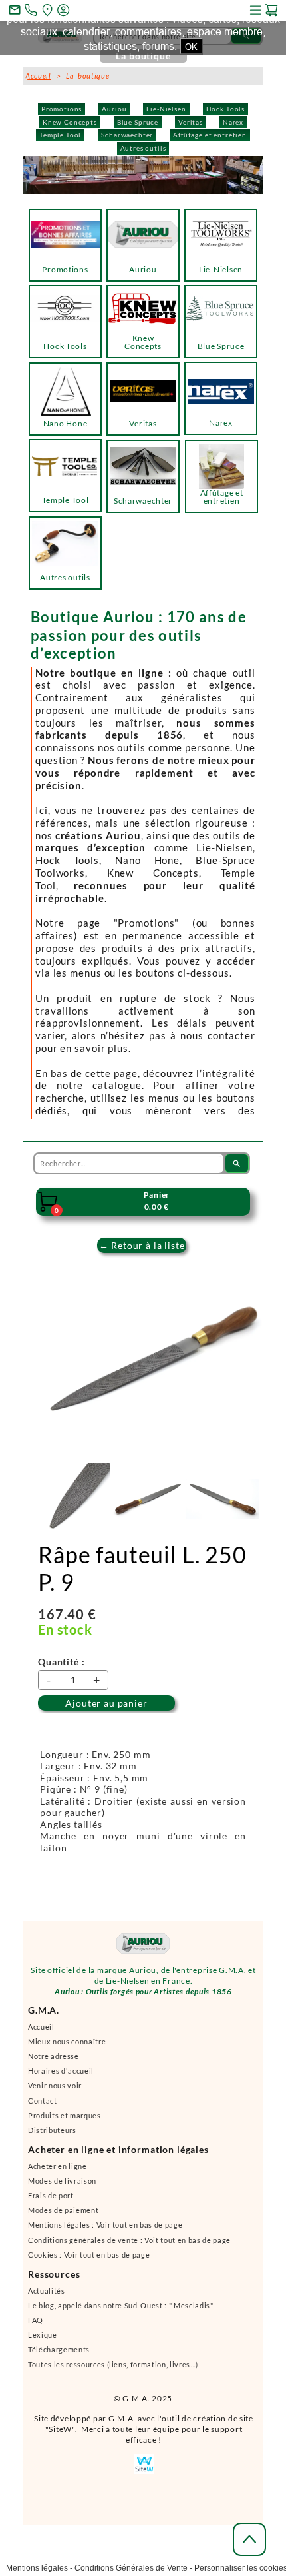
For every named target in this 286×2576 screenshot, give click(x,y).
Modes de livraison (62, 2187)
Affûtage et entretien (210, 135)
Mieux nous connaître (67, 2047)
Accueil (41, 2033)
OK (191, 47)
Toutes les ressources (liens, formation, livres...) (113, 2370)
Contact (43, 2107)
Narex (233, 122)
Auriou (114, 109)
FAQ (36, 2326)
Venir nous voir (55, 2091)
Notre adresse (54, 2062)
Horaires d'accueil (61, 2077)
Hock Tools (225, 109)
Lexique (43, 2341)
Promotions (62, 109)
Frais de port (51, 2201)
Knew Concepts (70, 122)
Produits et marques (65, 2121)
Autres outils (143, 148)
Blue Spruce (138, 122)
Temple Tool (60, 135)
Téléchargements (59, 2355)
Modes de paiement (63, 2216)
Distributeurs (52, 2136)
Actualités (47, 2297)
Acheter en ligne (58, 2172)
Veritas (191, 122)
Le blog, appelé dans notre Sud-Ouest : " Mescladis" (121, 2311)
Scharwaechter (127, 135)
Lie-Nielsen (166, 109)
